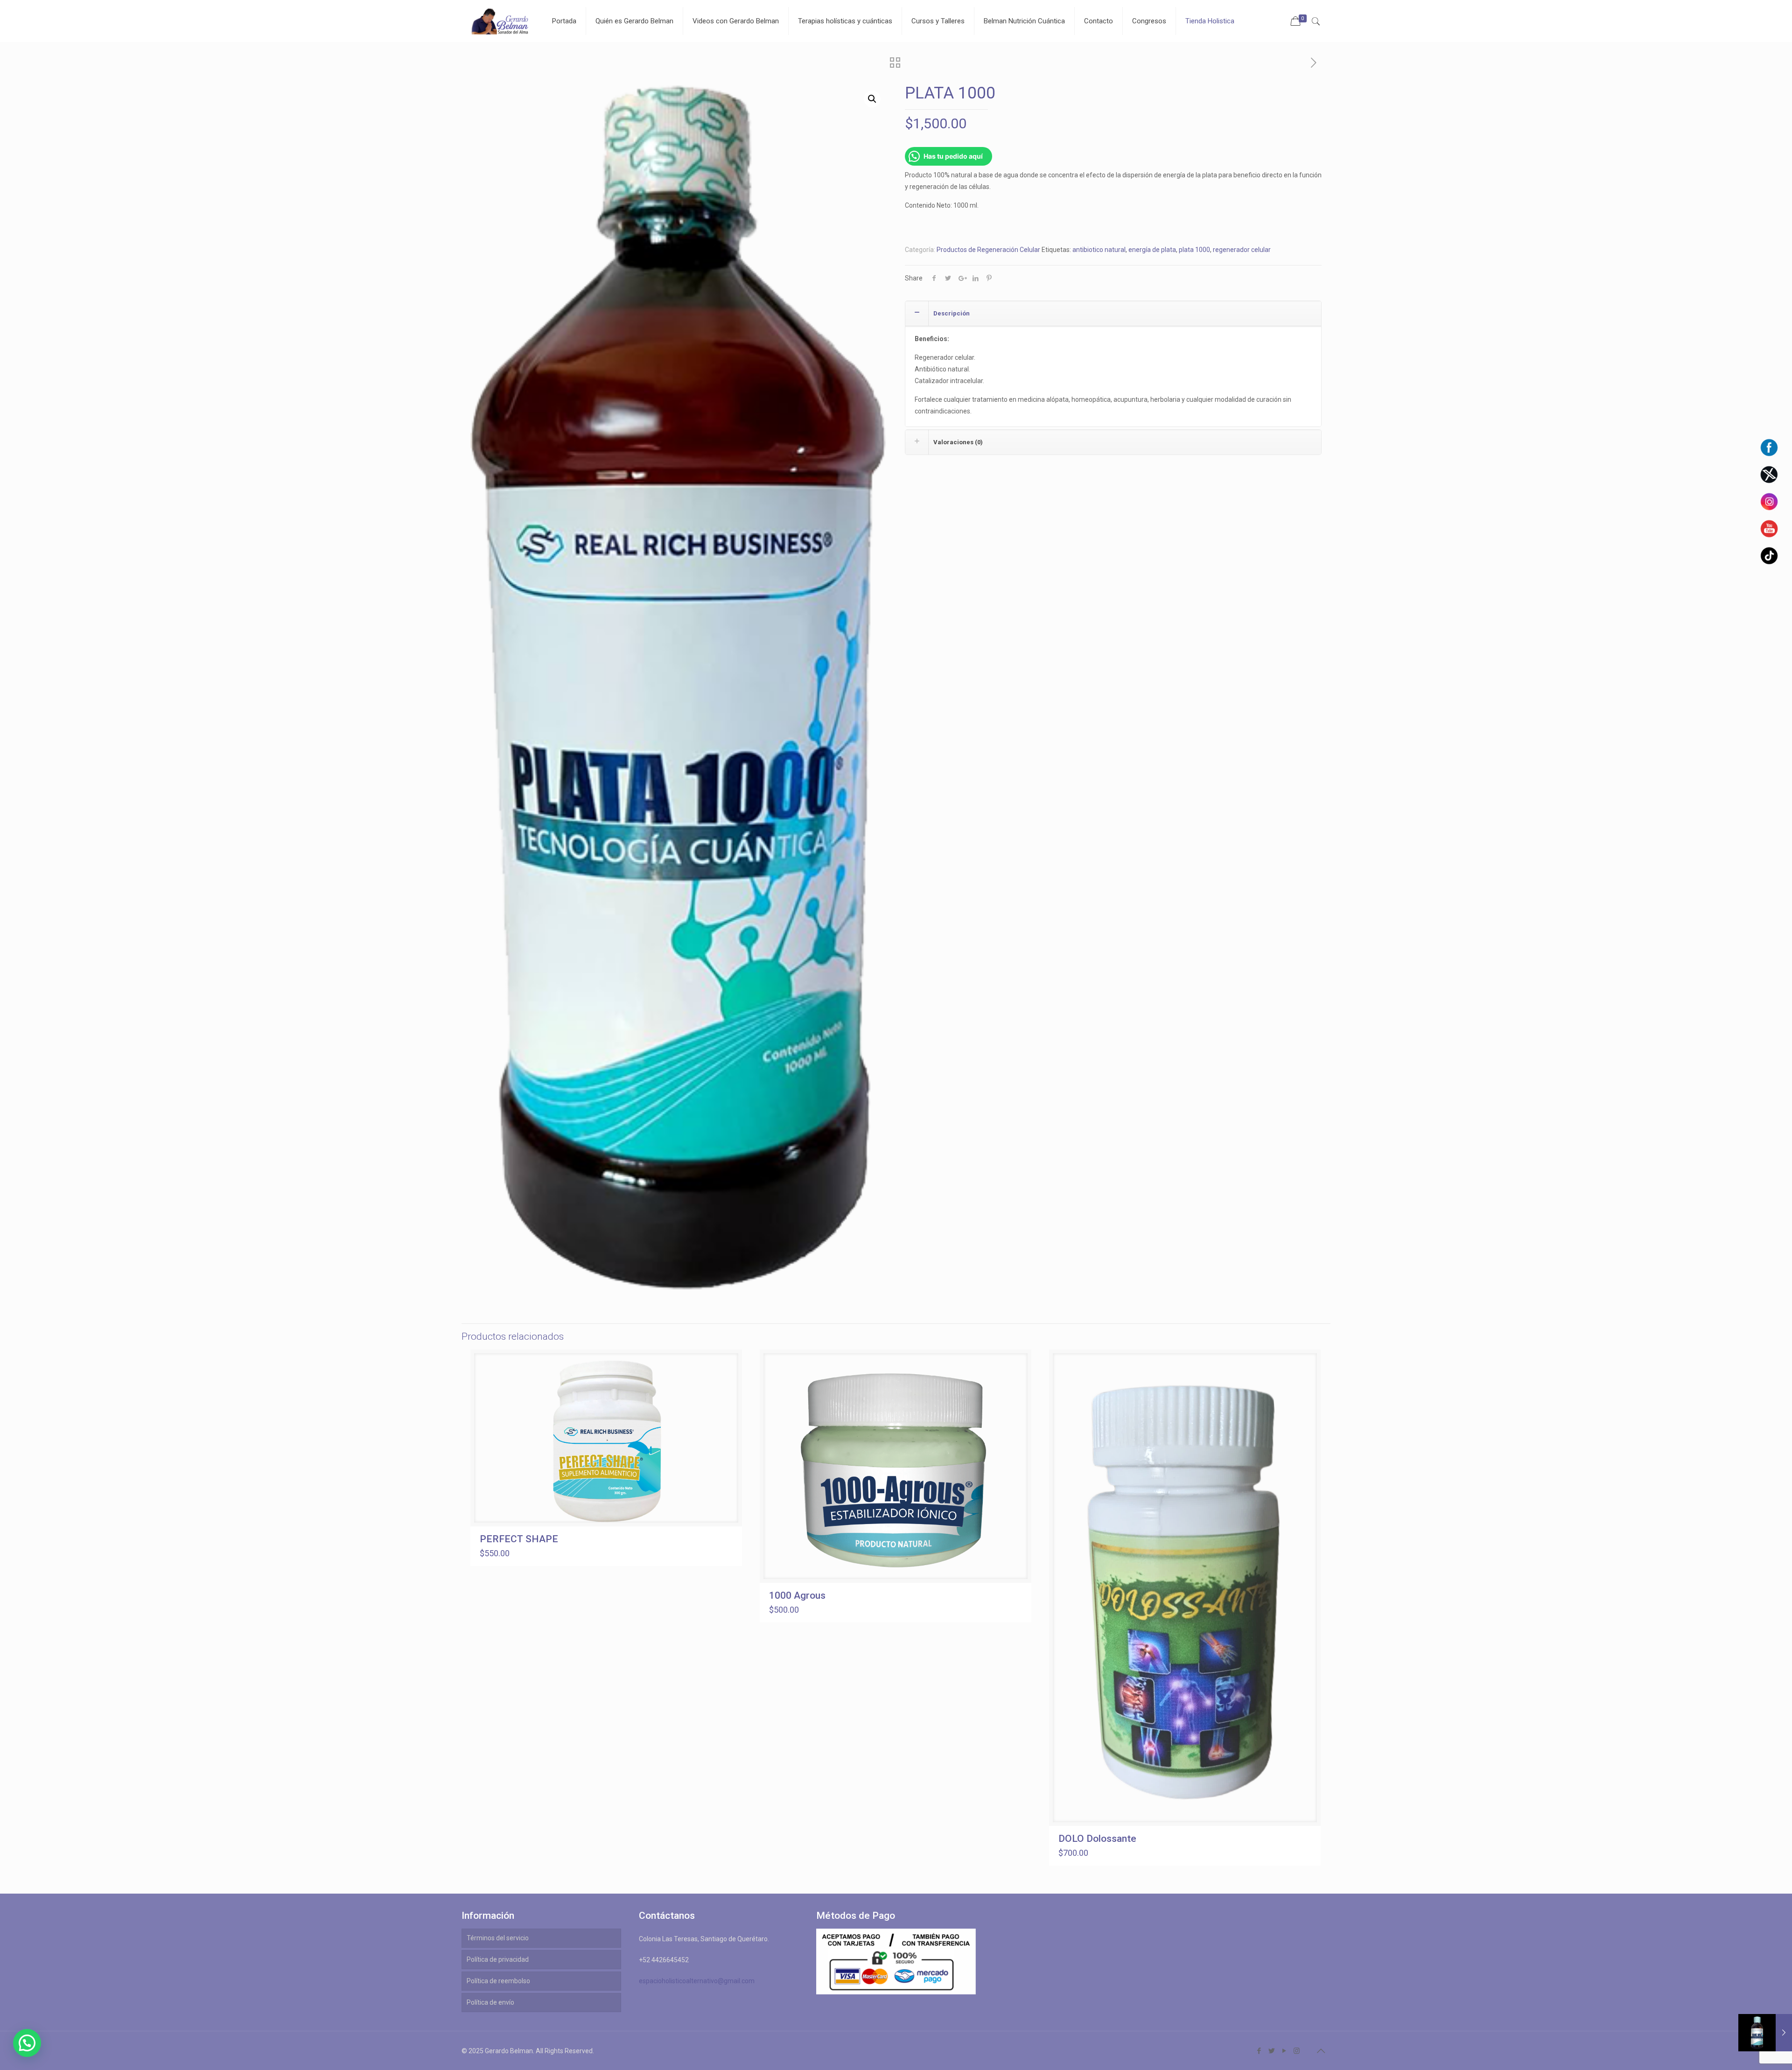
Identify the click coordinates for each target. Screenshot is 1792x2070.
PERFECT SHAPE (519, 1539)
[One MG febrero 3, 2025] (1765, 2033)
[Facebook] (1259, 2051)
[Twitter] (1271, 2051)
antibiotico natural (1099, 250)
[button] (872, 99)
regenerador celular (1242, 250)
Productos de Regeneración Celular (988, 250)
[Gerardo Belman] (500, 21)
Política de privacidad (498, 1959)
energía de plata (1152, 250)
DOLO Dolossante (1097, 1839)
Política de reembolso (498, 1981)
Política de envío (490, 2002)
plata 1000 (1194, 250)
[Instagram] (1297, 2051)
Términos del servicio (498, 1938)
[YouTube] (1284, 2051)
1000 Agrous (797, 1595)
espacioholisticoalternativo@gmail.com (697, 1981)
